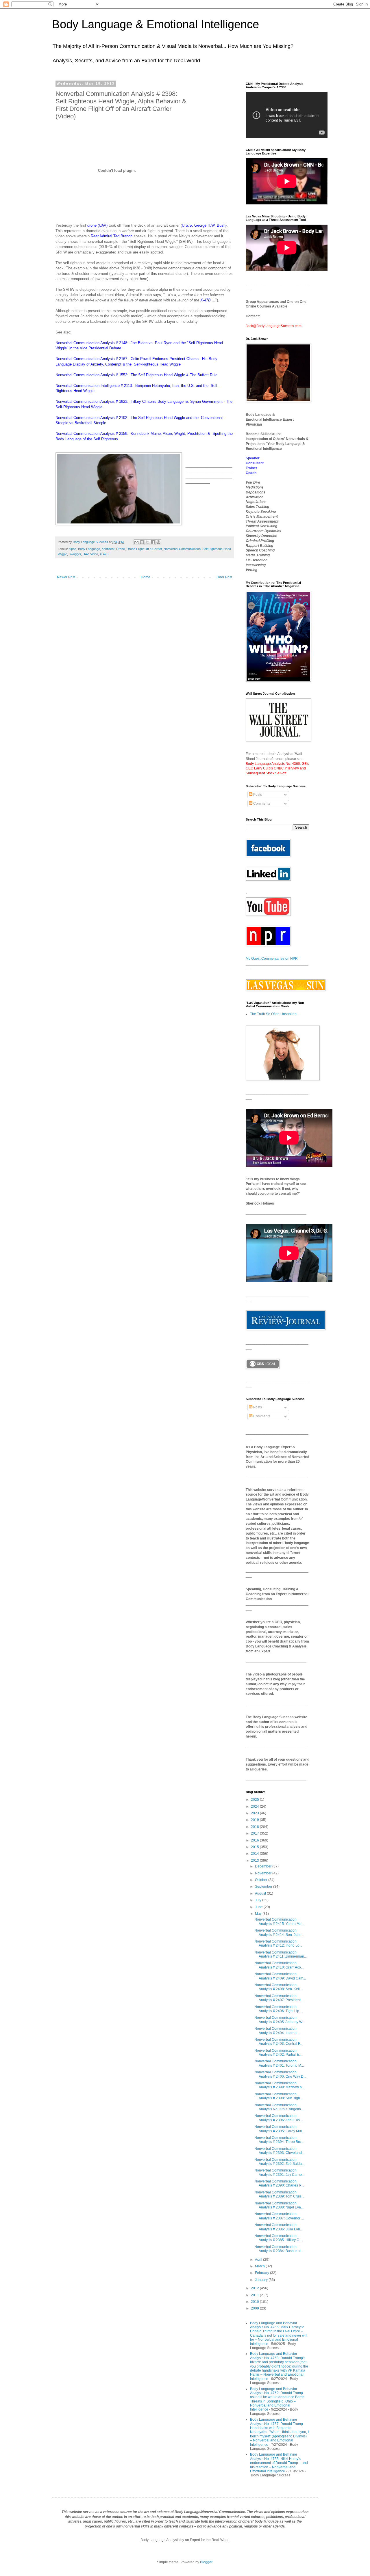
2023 (255, 1813)
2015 (255, 1847)
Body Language (89, 549)
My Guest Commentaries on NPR (272, 959)
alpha (73, 549)
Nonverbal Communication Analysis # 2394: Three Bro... (279, 2140)
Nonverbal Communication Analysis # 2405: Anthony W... (280, 2020)
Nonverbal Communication (182, 549)
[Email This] (136, 542)
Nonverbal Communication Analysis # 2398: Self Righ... (279, 2096)
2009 (255, 2308)
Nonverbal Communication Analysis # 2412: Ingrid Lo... (278, 1943)
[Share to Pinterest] (158, 542)
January (262, 2280)
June (259, 1907)
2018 (255, 1827)
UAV (86, 554)
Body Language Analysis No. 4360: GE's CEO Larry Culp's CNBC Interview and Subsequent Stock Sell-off (277, 769)
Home (146, 577)
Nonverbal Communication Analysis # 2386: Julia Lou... (279, 2227)
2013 (255, 1861)
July (259, 1900)
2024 (255, 1807)
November (264, 1873)
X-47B (206, 300)
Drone (121, 549)
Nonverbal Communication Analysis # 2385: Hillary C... (278, 2238)
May (259, 1914)
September (264, 1887)
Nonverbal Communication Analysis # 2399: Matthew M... (280, 2085)
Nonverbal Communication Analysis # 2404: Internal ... (278, 2031)
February (262, 2273)
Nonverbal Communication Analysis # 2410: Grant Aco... (279, 1965)
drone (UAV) (97, 225)
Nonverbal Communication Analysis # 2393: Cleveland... (279, 2151)
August (261, 1893)
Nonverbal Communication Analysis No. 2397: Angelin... (279, 2107)
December (264, 1866)
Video (94, 554)
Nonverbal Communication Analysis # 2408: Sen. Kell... (278, 1987)
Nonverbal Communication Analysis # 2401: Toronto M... (279, 2063)
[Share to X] (147, 542)
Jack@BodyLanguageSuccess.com (274, 326)
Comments (261, 804)
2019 (255, 1820)
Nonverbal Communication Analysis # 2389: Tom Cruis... (279, 2194)
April (259, 2260)
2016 (255, 1840)
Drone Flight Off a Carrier (144, 549)
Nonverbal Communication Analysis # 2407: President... (279, 1998)
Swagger (75, 554)
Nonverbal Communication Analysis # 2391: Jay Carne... (279, 2172)
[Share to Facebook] (153, 542)
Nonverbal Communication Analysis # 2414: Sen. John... (279, 1932)
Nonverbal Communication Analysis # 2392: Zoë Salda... (279, 2162)
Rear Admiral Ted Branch (112, 236)
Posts (257, 795)
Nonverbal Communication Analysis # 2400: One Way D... (280, 2074)
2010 (255, 2302)
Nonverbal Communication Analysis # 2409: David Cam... (280, 1976)
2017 (255, 1833)
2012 (255, 2288)
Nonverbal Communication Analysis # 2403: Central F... (278, 2042)
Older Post (224, 577)
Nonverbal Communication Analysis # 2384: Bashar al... (279, 2249)
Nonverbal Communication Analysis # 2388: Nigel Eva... (279, 2205)
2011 (255, 2295)
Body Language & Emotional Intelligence (156, 24)
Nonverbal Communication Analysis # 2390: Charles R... (279, 2183)
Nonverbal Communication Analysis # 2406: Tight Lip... (278, 2009)
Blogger (206, 2562)
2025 (255, 1800)
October (262, 1880)
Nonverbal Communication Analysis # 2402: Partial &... (278, 2053)
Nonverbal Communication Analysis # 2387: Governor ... (279, 2216)
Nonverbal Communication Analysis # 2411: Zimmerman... (281, 1954)
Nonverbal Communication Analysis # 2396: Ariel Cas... (278, 2118)
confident (108, 549)
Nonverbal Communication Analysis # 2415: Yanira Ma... (279, 1921)
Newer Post (66, 577)
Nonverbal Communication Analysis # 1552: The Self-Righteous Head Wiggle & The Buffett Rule (136, 375)
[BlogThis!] (142, 542)
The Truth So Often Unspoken (273, 1014)
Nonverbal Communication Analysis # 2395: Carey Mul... (279, 2129)
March (260, 2266)
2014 (255, 1854)
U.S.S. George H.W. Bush (204, 225)
